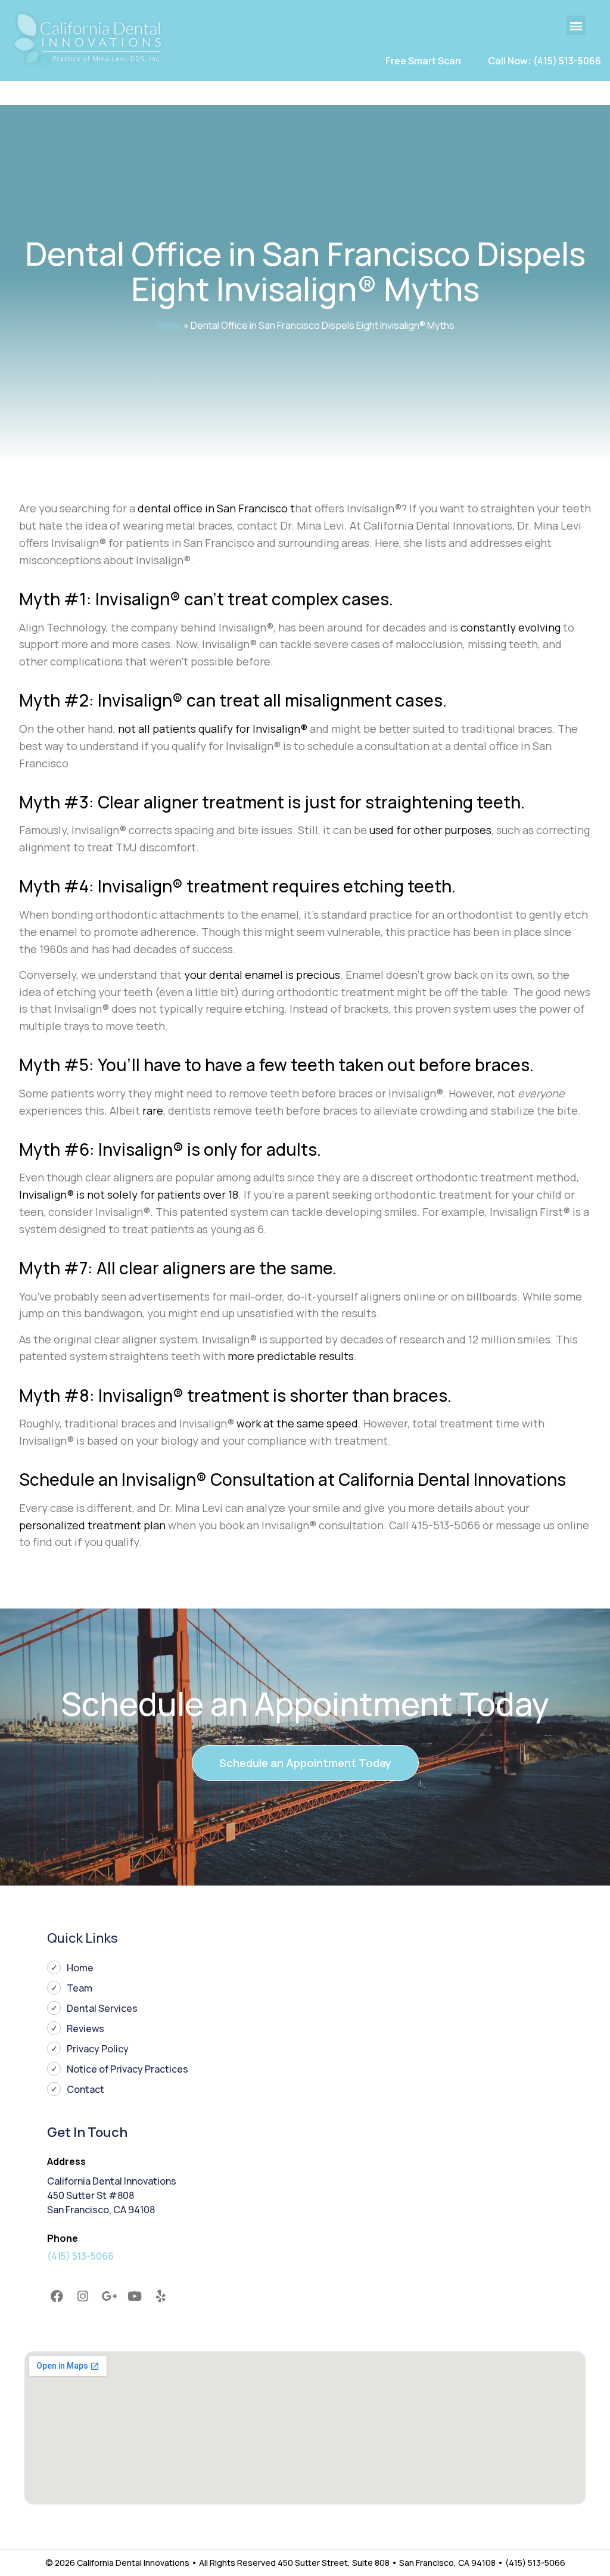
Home (169, 325)
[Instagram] (83, 2297)
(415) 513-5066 (80, 2256)
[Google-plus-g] (109, 2297)
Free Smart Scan (423, 61)
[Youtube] (135, 2297)
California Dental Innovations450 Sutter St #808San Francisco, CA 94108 (112, 2195)
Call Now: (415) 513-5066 (544, 61)
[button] (576, 25)
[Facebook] (57, 2297)
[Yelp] (161, 2297)
